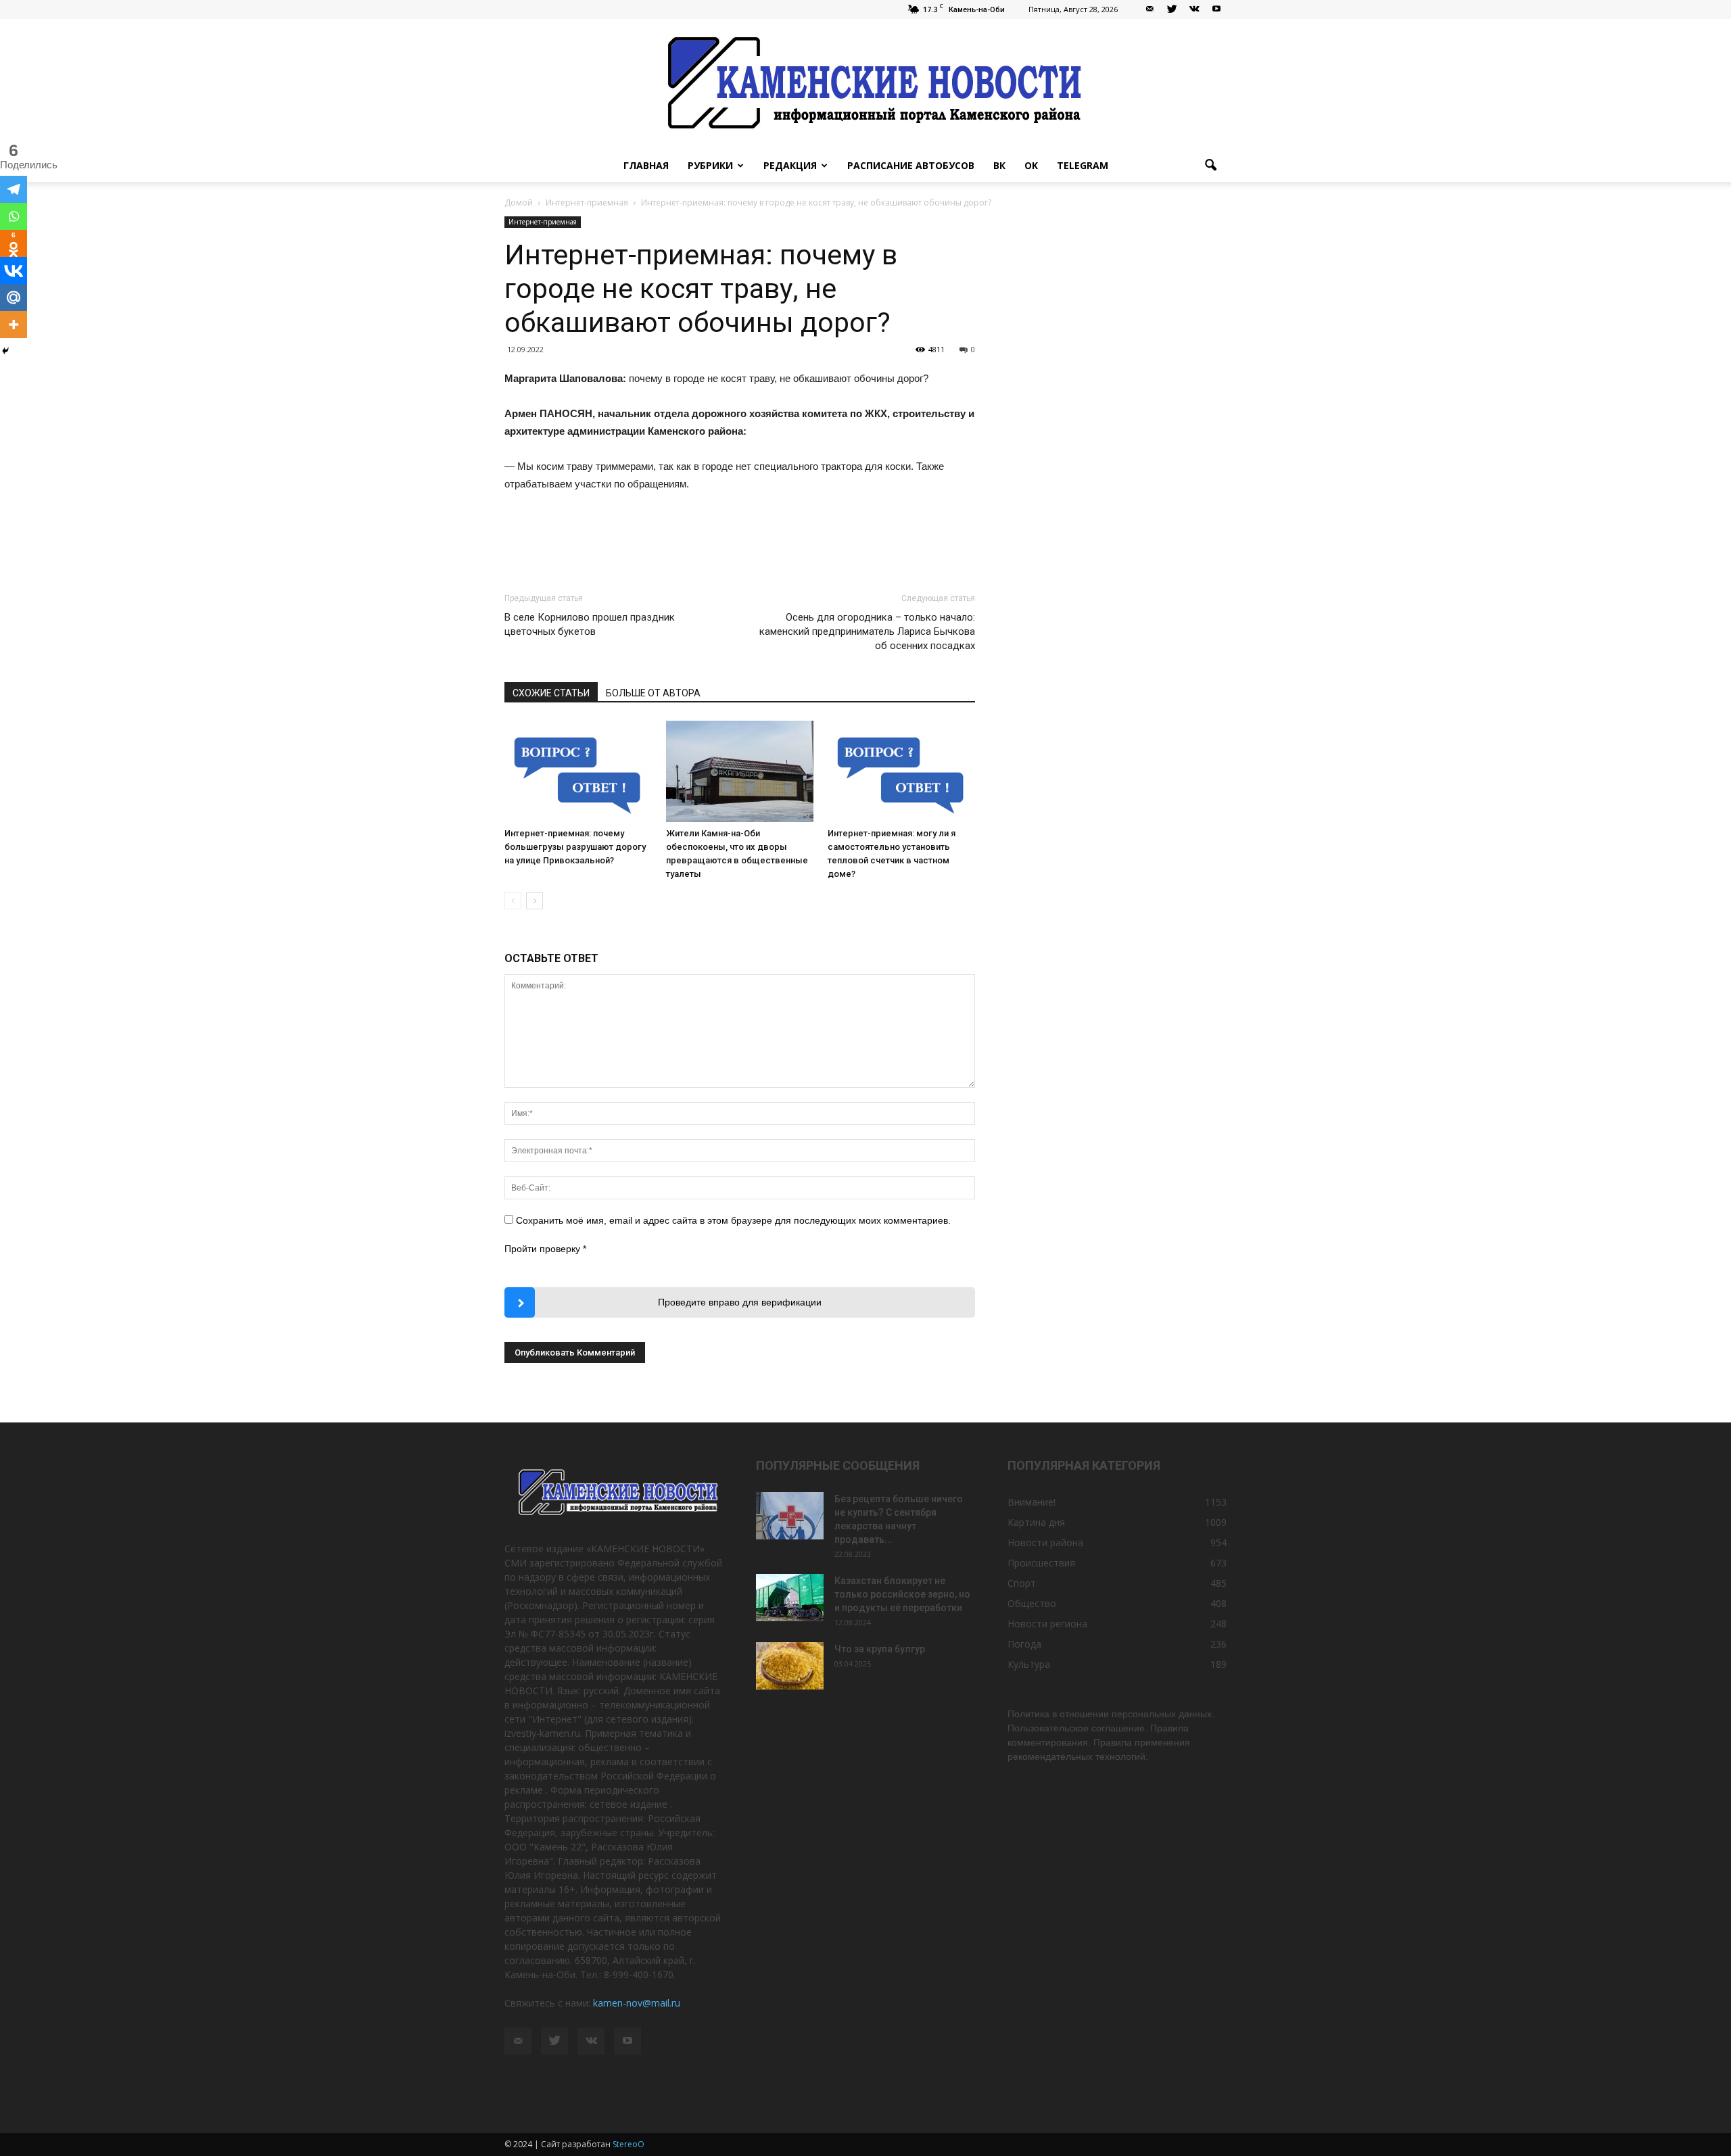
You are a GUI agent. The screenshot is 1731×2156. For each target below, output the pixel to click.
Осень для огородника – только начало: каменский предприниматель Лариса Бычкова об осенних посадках (867, 631)
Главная (646, 165)
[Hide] (5, 351)
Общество (1032, 1603)
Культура (1029, 1664)
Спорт (1022, 1583)
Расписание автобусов (911, 165)
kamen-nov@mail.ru (637, 2003)
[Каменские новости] (865, 84)
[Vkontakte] (14, 270)
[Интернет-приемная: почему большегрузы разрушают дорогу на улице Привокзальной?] (578, 771)
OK (1031, 165)
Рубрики (710, 165)
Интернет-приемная (543, 222)
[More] (14, 325)
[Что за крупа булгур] (790, 1666)
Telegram (1083, 165)
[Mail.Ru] (14, 297)
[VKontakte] (1194, 9)
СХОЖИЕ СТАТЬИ (551, 693)
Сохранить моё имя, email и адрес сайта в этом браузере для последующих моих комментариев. (733, 1220)
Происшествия (1041, 1563)
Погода (1024, 1644)
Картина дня (1036, 1522)
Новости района (1045, 1542)
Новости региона (1047, 1624)
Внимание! (1032, 1502)
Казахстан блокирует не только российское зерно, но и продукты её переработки (902, 1594)
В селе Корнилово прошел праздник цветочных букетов (590, 624)
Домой (519, 202)
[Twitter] (1172, 9)
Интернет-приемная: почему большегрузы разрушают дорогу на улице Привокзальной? (575, 847)
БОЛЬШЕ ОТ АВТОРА (653, 693)
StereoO (629, 2144)
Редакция (790, 165)
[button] (1210, 166)
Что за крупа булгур (880, 1649)
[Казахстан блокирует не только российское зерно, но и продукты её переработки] (790, 1598)
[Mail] (1149, 9)
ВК (999, 165)
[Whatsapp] (14, 216)
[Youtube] (1216, 9)
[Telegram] (14, 189)
